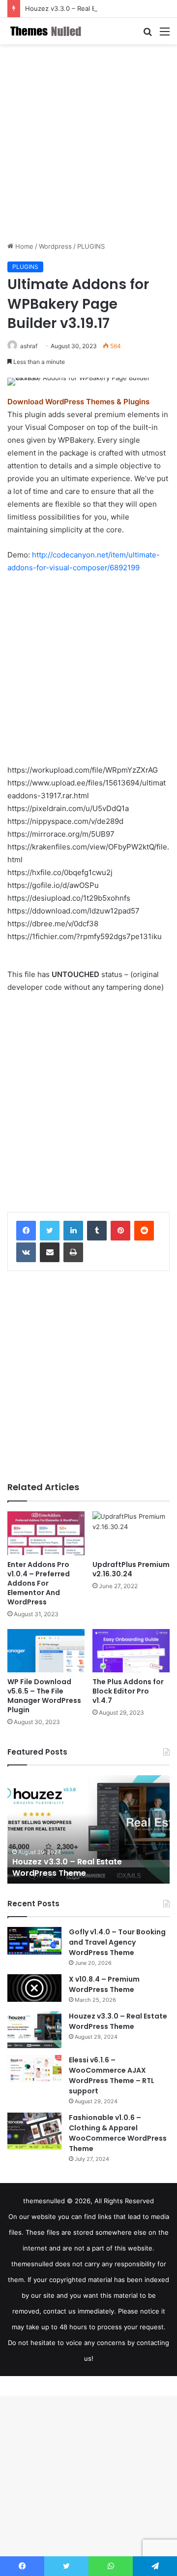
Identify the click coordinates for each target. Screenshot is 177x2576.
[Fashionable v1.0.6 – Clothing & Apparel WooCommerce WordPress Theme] (34, 2131)
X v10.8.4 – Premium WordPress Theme (104, 1984)
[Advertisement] (88, 143)
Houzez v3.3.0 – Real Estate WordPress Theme (97, 8)
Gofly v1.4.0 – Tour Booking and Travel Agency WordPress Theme (117, 1942)
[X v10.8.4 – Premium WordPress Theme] (34, 1988)
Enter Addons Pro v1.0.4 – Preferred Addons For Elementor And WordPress (39, 1583)
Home (23, 246)
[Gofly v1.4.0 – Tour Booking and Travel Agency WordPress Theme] (34, 1941)
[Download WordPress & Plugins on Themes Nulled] (47, 31)
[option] (88, 1829)
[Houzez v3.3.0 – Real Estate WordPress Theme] (34, 2030)
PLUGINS (91, 246)
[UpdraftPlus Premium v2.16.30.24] (131, 1533)
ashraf (29, 346)
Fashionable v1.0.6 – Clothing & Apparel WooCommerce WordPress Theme (118, 2133)
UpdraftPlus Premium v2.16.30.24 (131, 1569)
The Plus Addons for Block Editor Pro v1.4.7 (128, 1691)
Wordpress (55, 246)
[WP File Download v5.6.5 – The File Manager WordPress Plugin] (46, 1651)
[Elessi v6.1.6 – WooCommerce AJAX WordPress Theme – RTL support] (34, 2069)
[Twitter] (50, 1231)
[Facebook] (26, 1231)
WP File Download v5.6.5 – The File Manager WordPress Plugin (44, 1696)
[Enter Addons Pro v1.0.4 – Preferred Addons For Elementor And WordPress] (46, 1533)
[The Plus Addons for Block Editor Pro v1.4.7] (131, 1651)
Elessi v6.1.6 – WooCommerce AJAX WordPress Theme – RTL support (112, 2075)
